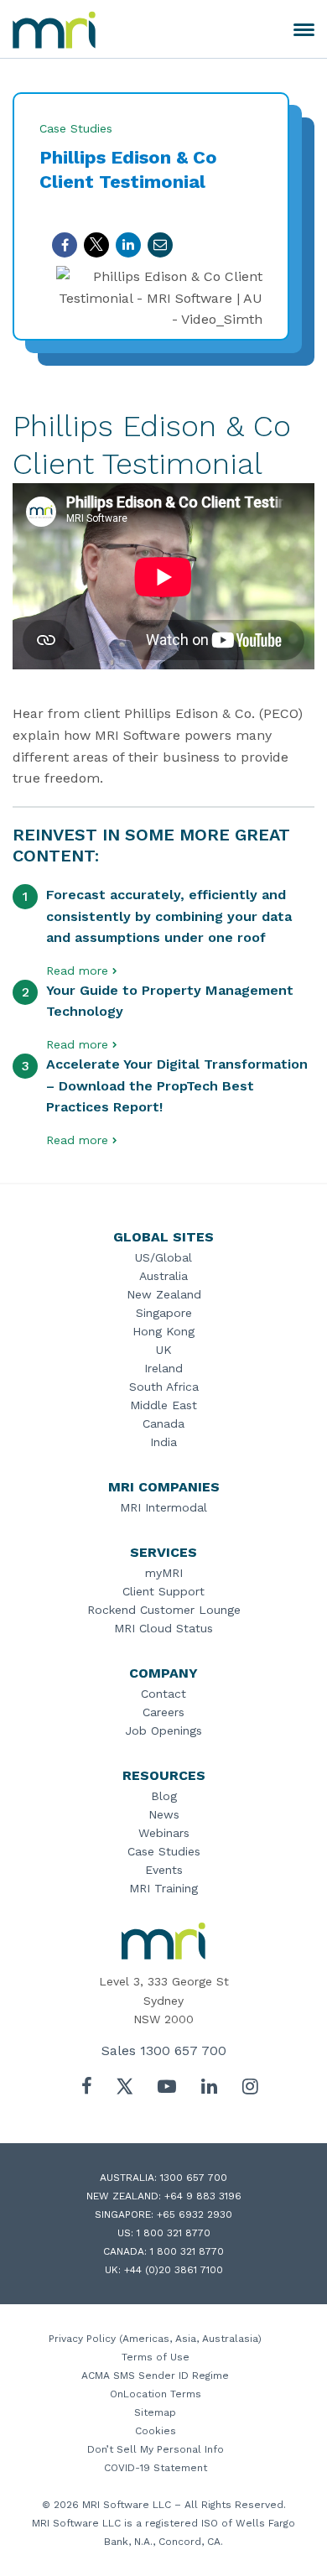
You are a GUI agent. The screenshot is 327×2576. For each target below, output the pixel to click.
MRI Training (163, 1888)
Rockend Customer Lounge (164, 1610)
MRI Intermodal (163, 1507)
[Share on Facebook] (65, 245)
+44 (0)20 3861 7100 (174, 2270)
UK (164, 1350)
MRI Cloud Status (163, 1628)
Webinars (164, 1833)
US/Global (163, 1257)
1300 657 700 (183, 2050)
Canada (163, 1423)
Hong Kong (163, 1331)
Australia (163, 1276)
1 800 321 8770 (174, 2233)
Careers (163, 1712)
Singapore (164, 1313)
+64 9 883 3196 (203, 2196)
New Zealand (164, 1294)
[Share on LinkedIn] (128, 245)
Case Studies (164, 1851)
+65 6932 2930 (195, 2214)
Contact (163, 1694)
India (163, 1442)
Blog (164, 1796)
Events (164, 1870)
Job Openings (163, 1730)
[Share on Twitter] (96, 245)
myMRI (164, 1573)
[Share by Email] (160, 245)
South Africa (164, 1387)
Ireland (163, 1368)
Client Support (163, 1591)
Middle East (163, 1405)
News (164, 1814)
